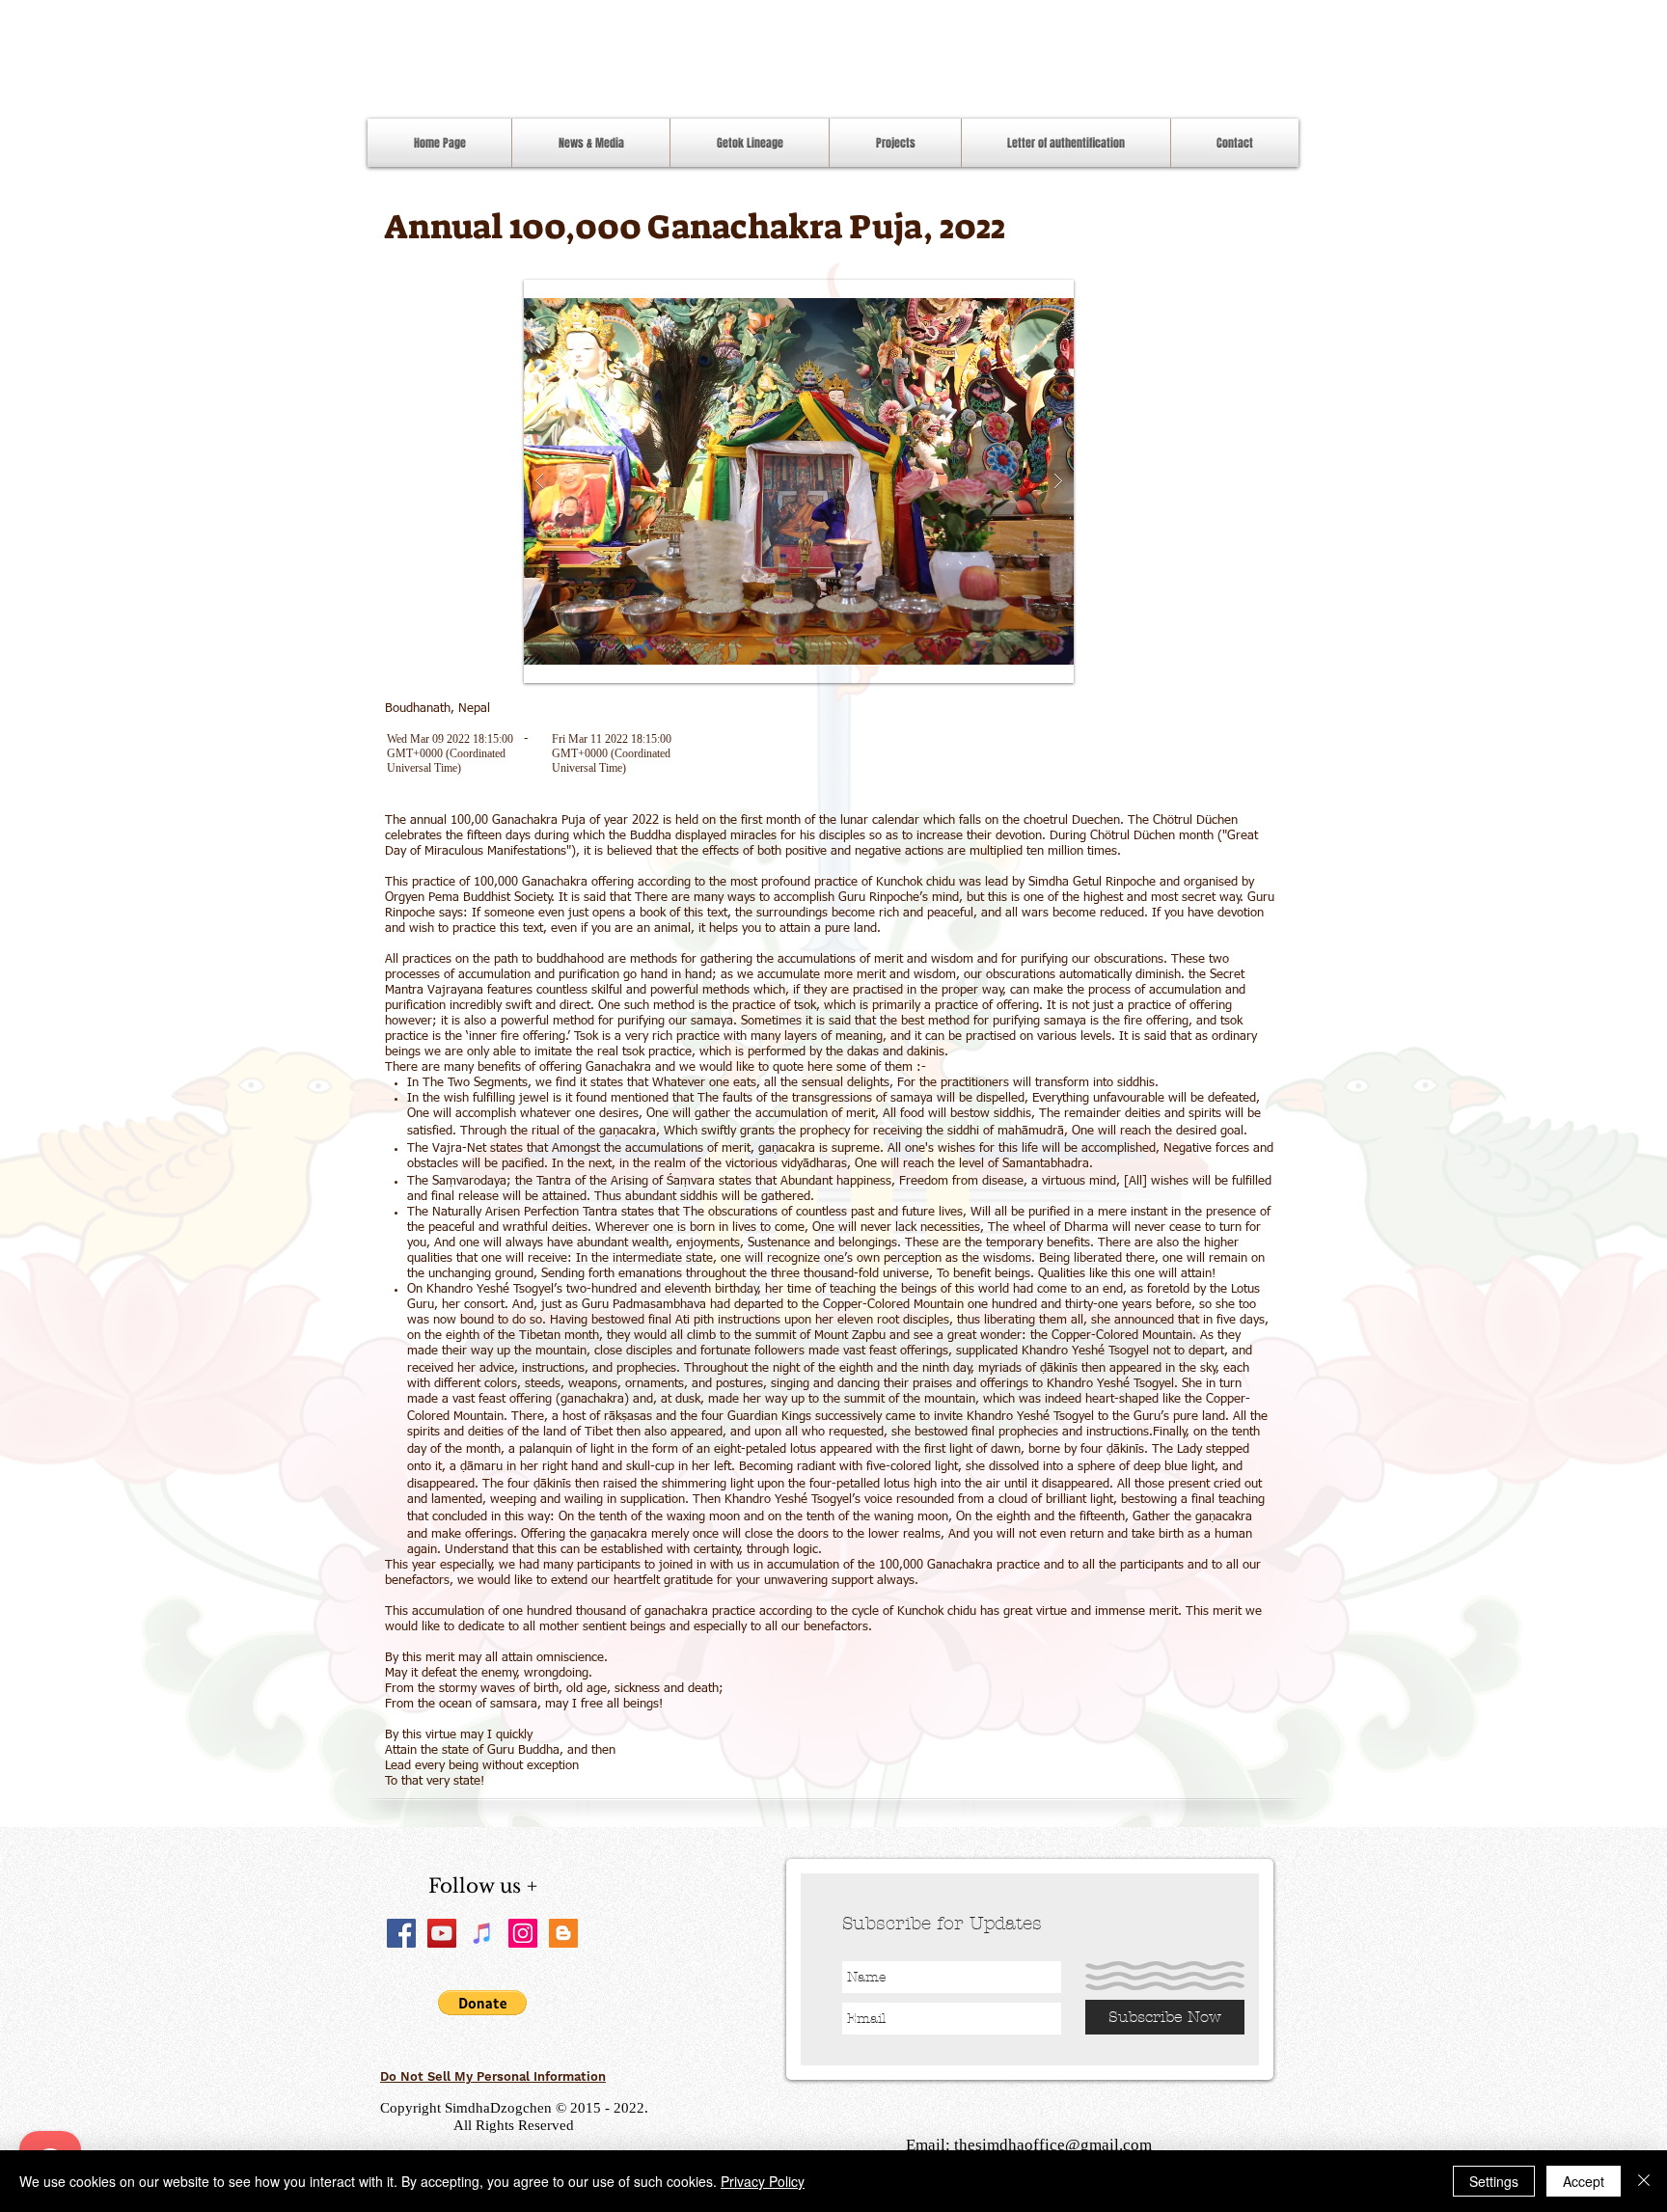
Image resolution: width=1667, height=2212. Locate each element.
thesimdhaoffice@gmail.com (1053, 2145)
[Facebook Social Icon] (401, 1933)
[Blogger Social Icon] (563, 1933)
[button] (799, 481)
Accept (1584, 2181)
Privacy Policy (763, 2181)
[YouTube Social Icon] (442, 1933)
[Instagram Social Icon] (523, 1933)
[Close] (1644, 2181)
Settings (1494, 2181)
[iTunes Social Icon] (482, 1933)
